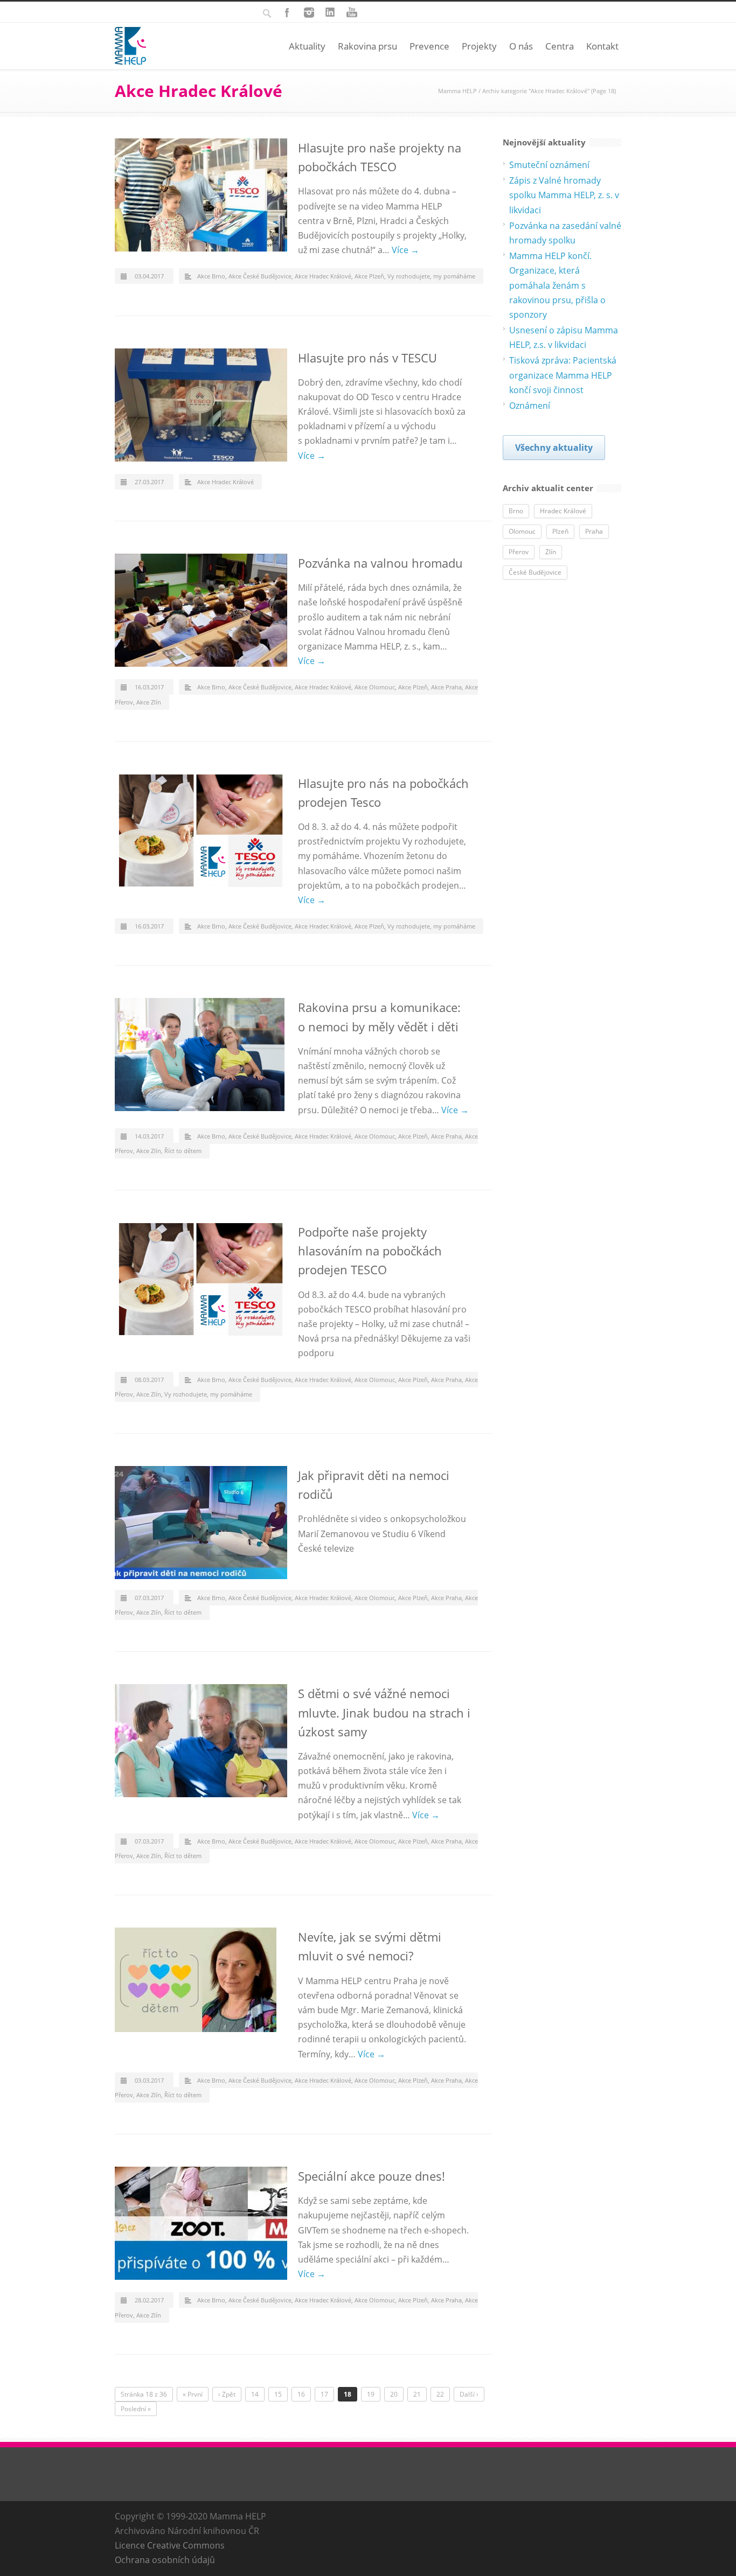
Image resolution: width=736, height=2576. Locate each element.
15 (278, 2394)
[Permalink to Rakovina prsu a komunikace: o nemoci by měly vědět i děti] (201, 1055)
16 (301, 2394)
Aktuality (307, 46)
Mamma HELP (457, 91)
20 (394, 2394)
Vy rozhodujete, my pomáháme (431, 276)
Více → (405, 250)
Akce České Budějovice (260, 276)
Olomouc (522, 531)
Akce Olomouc (375, 687)
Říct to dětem (183, 1151)
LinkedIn (330, 12)
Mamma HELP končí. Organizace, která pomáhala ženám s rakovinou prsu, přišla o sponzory (557, 285)
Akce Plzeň (369, 276)
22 (440, 2394)
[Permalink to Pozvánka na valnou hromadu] (201, 610)
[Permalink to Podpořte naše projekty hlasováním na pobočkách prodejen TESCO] (201, 1279)
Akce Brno (211, 276)
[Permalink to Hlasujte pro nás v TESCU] (201, 405)
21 (417, 2394)
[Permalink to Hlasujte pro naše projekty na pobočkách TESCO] (201, 195)
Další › (469, 2394)
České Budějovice (535, 572)
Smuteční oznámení (549, 165)
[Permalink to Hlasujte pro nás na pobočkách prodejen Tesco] (201, 830)
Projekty (479, 46)
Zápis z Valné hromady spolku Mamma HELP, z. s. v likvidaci (564, 195)
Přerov (519, 552)
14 (255, 2394)
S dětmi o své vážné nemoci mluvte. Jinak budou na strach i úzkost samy (384, 1712)
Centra (560, 46)
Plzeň (560, 531)
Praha (594, 531)
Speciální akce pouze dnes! (372, 2176)
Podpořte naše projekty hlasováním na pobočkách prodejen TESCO (370, 1251)
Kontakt (602, 46)
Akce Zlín (149, 702)
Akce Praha (446, 687)
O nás (521, 46)
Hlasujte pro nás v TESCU (367, 358)
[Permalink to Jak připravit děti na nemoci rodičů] (201, 1523)
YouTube (352, 12)
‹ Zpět (227, 2394)
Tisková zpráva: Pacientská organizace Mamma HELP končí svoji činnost (563, 375)
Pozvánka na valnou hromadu (380, 563)
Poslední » (136, 2409)
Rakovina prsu (367, 46)
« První (193, 2394)
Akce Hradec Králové (323, 276)
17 (324, 2394)
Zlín (551, 552)
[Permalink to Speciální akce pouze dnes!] (201, 2223)
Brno (516, 511)
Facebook (287, 12)
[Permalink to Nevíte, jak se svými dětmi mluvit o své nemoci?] (201, 1980)
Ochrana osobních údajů (165, 2560)
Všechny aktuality (554, 448)
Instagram (309, 12)
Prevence (429, 46)
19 (371, 2394)
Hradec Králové (563, 511)
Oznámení (530, 406)
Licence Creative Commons (170, 2545)
